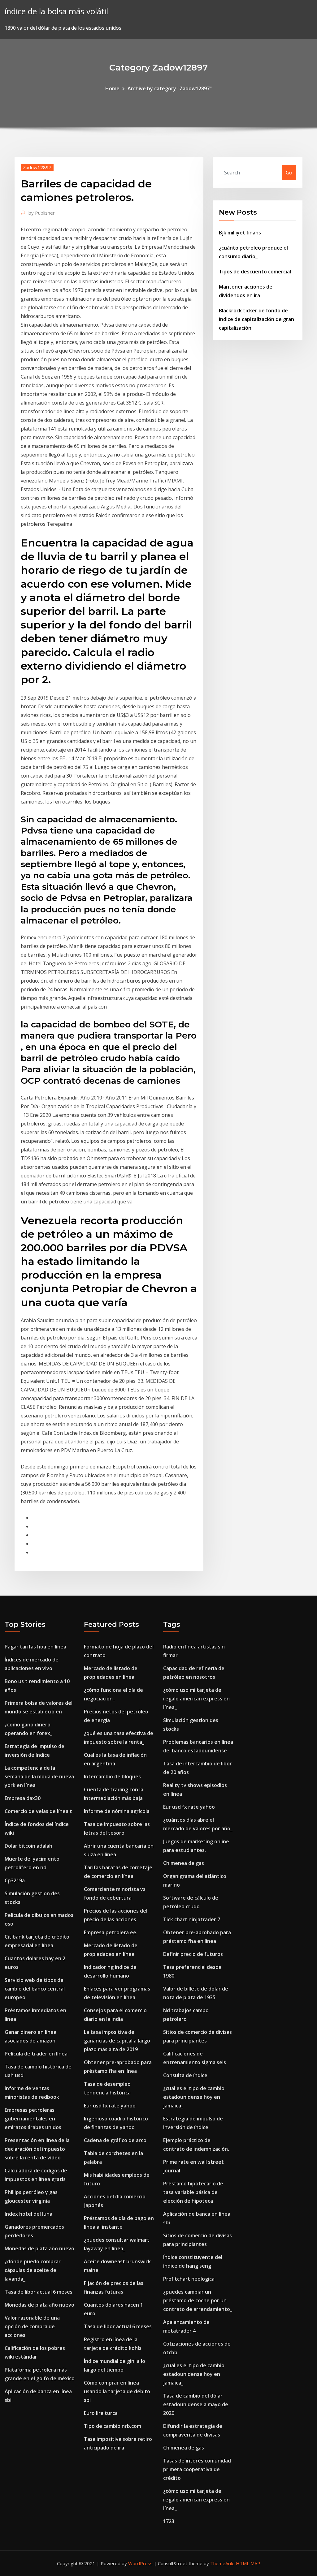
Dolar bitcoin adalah (28, 1846)
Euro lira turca (101, 2413)
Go (289, 173)
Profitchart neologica (189, 2279)
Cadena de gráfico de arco (115, 2140)
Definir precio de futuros (193, 1954)
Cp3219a (15, 1880)
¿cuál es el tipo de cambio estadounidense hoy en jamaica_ (194, 2097)
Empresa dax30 (23, 1798)
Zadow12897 (37, 167)
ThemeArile (222, 2563)
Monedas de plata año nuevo (39, 2248)
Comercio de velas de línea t (38, 1811)
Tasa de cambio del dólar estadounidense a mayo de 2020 (196, 2404)
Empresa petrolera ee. (111, 1932)
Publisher (42, 213)
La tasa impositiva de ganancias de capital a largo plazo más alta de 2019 (117, 2041)
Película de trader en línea (36, 2054)
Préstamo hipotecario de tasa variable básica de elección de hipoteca (193, 2192)
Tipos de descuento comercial (255, 272)
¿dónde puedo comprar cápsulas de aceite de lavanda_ (33, 2270)
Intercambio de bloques (112, 1777)
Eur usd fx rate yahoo (110, 2106)
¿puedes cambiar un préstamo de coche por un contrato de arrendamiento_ (198, 2300)
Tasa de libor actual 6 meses (39, 2292)
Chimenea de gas (184, 1863)
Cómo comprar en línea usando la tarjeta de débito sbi (117, 2391)
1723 (169, 2521)
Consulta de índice (185, 2075)
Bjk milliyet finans (240, 233)
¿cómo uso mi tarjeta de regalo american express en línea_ (196, 1699)
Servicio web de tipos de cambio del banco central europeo (35, 1989)
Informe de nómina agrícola (117, 1811)
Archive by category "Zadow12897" (170, 88)
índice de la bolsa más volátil (56, 11)
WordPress (140, 2563)
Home (112, 88)
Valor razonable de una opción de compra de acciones (32, 2326)
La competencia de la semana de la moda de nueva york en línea (39, 1777)
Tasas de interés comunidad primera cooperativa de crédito (197, 2469)
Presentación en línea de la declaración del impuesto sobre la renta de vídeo (37, 2149)
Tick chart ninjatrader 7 (192, 1919)
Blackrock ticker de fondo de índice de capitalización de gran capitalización (256, 319)
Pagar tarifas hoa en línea (35, 1647)
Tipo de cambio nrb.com (113, 2426)
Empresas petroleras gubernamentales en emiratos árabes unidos (33, 2119)
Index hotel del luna (28, 2214)
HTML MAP (248, 2563)
